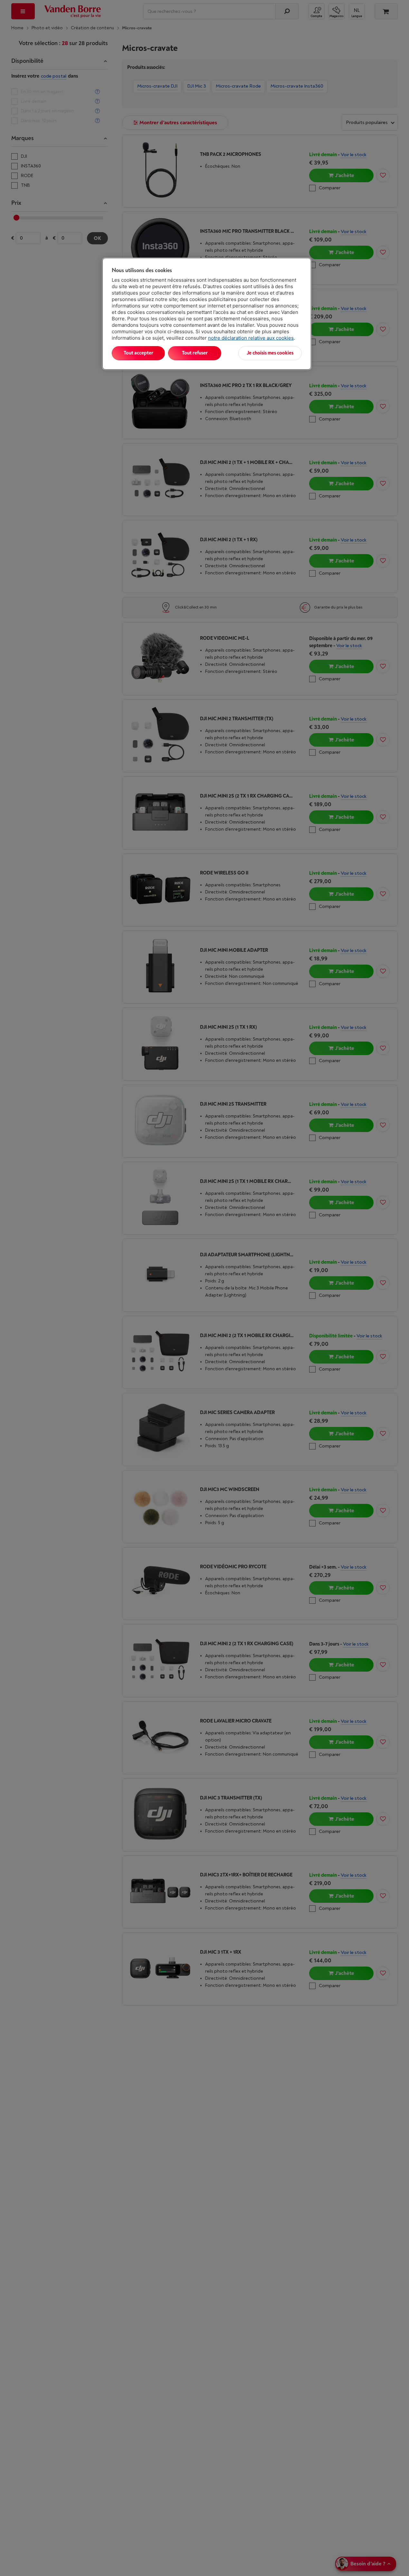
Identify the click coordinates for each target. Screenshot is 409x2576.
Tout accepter (138, 353)
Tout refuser (195, 353)
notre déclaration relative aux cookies (251, 338)
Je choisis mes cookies (270, 353)
